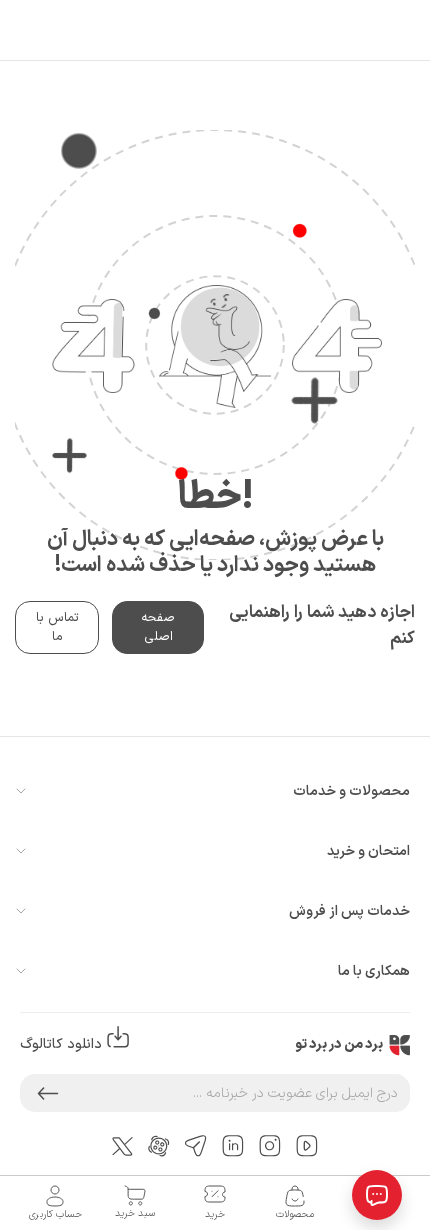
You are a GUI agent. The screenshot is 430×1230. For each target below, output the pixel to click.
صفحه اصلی (158, 627)
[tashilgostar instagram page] (270, 1145)
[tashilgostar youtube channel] (307, 1145)
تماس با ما (57, 627)
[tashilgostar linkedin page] (233, 1145)
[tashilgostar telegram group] (196, 1145)
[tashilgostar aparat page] (159, 1145)
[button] (48, 1093)
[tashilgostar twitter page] (122, 1145)
